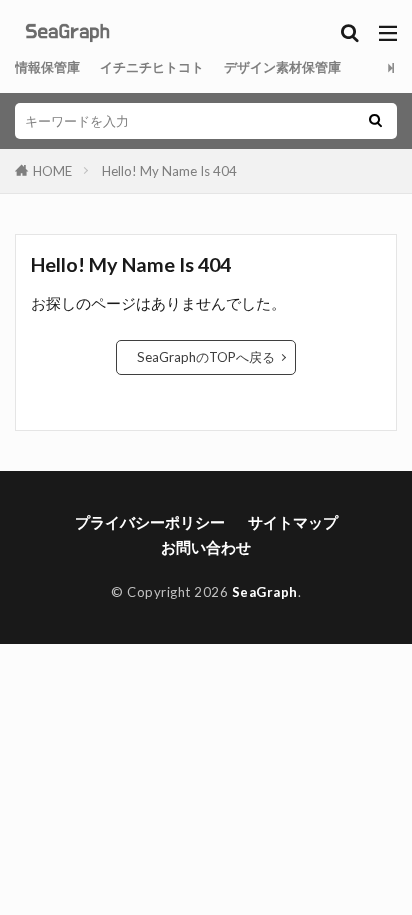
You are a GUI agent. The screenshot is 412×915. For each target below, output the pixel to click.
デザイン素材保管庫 (282, 67)
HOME (52, 171)
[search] (375, 121)
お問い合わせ (206, 547)
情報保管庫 (47, 67)
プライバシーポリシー (150, 522)
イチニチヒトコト (152, 67)
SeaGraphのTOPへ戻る (206, 357)
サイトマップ (293, 522)
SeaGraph (265, 592)
